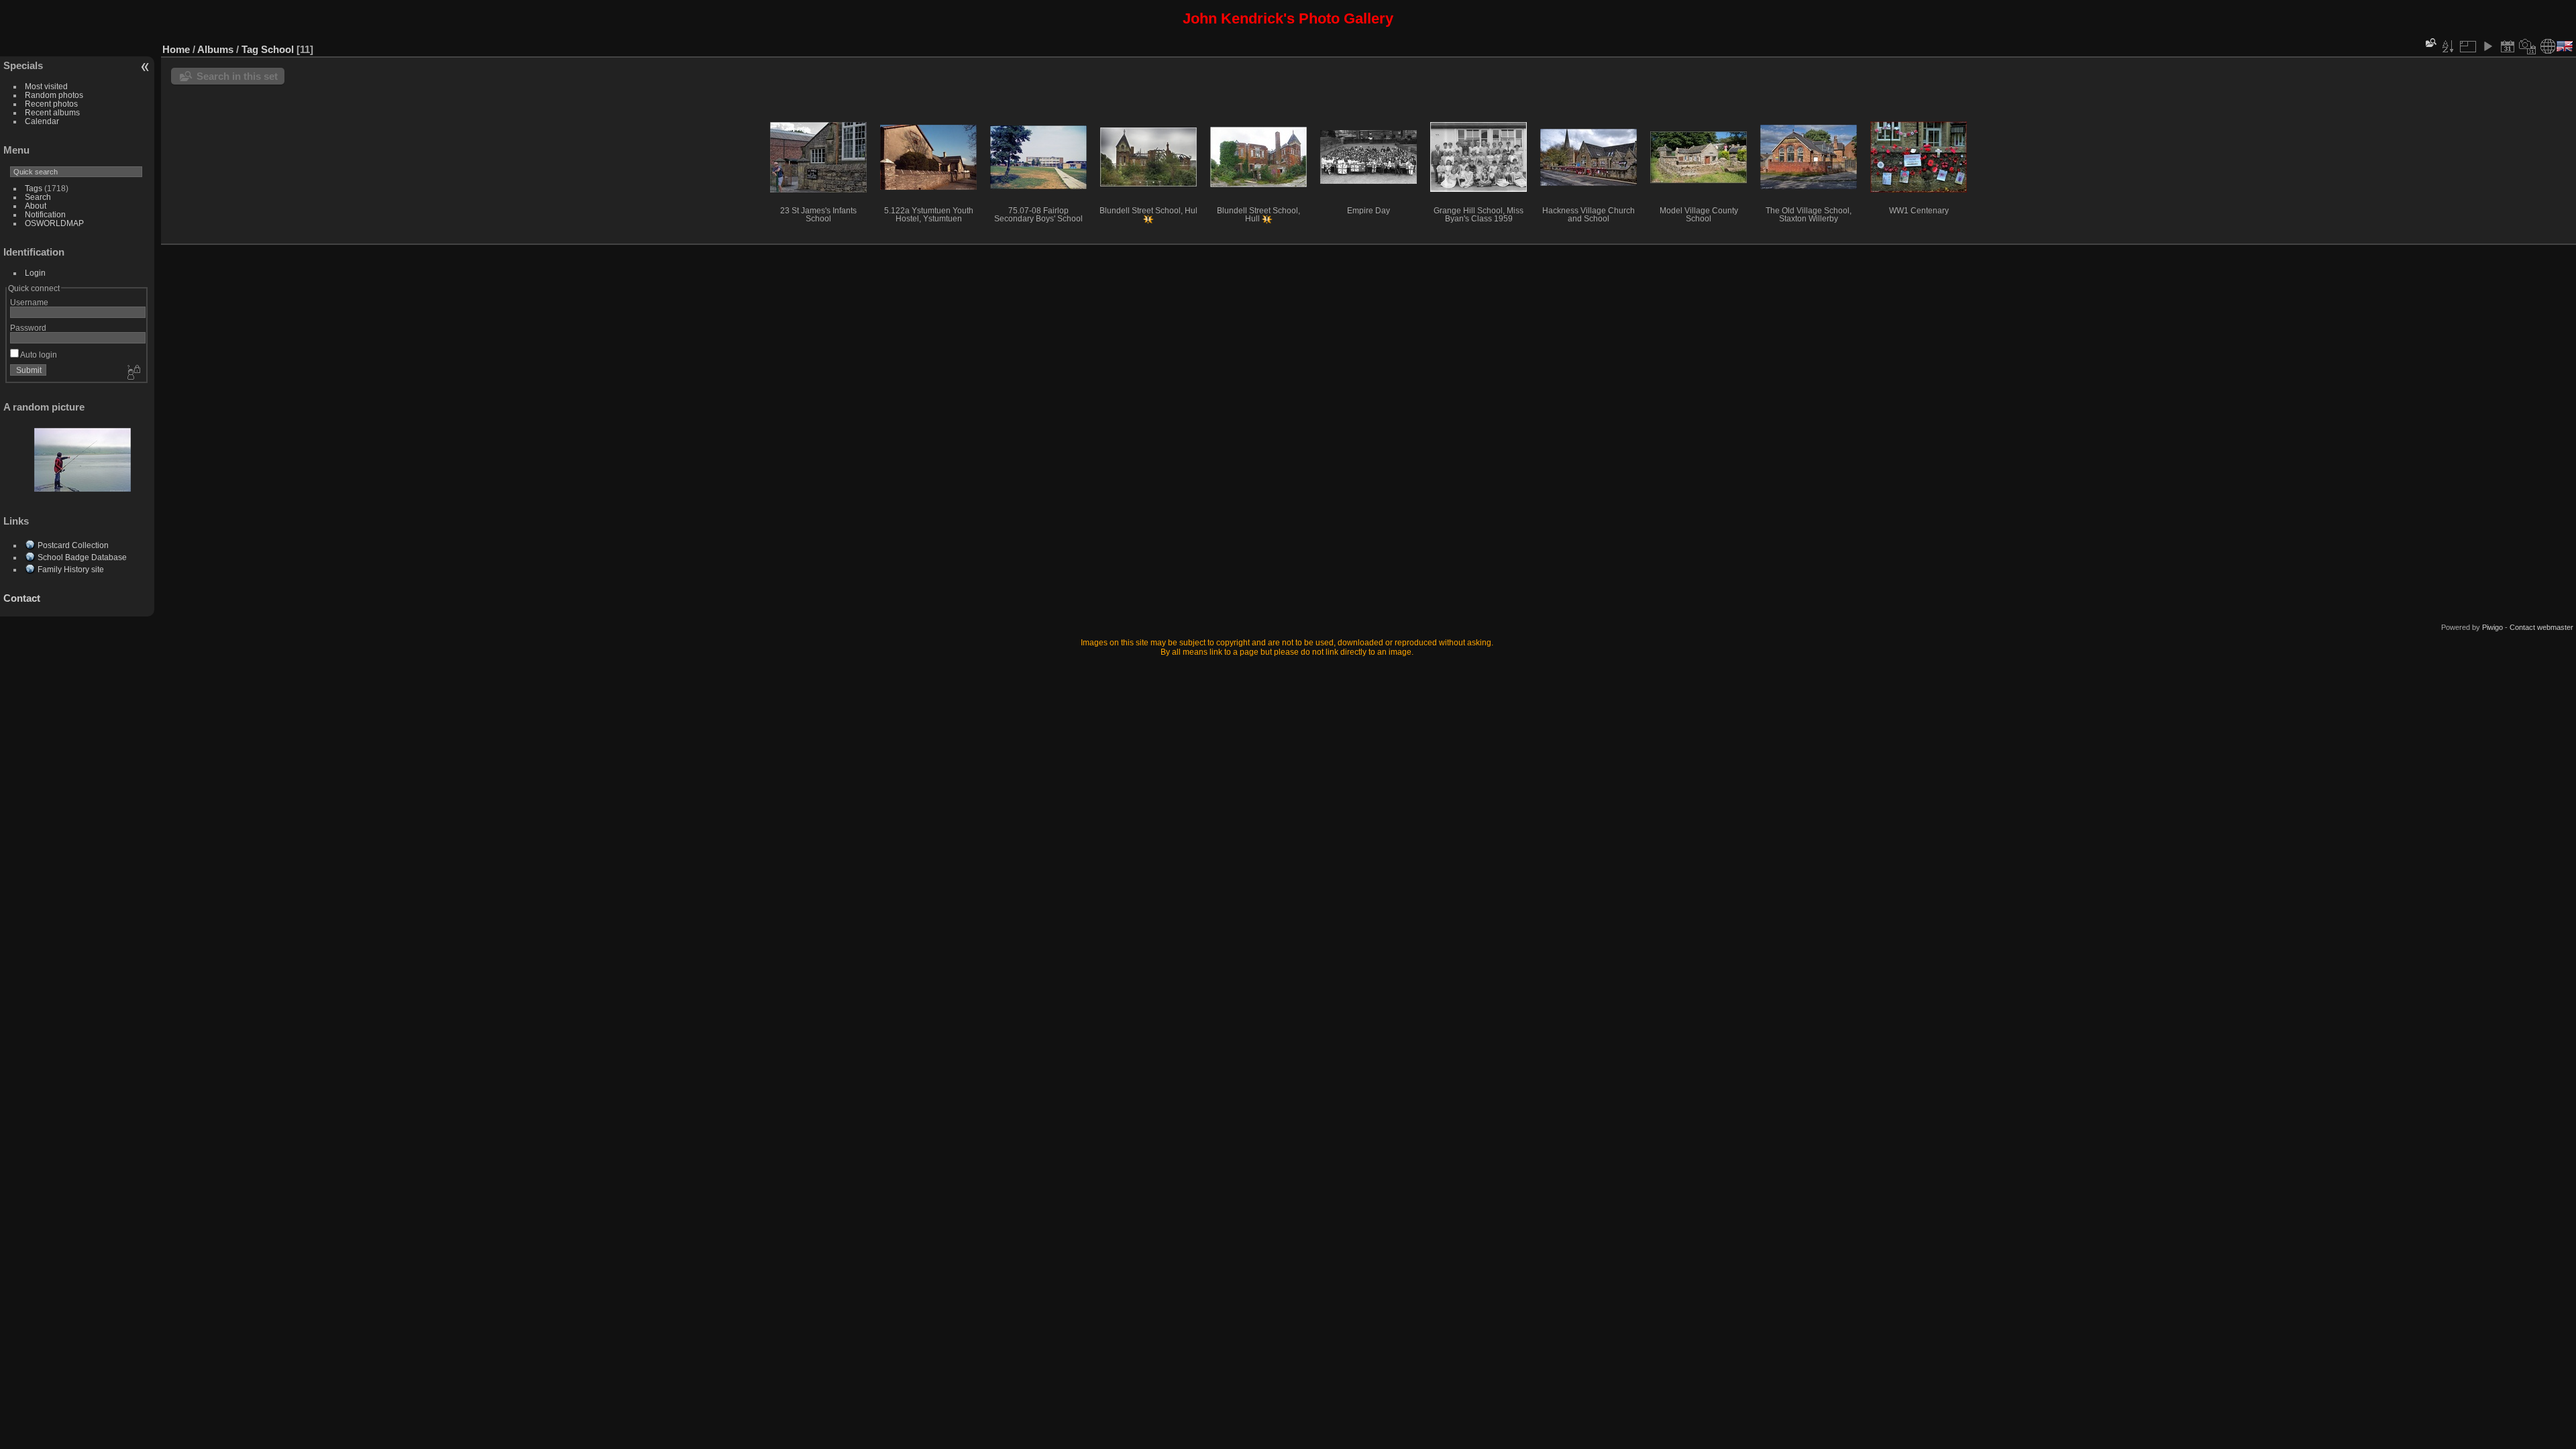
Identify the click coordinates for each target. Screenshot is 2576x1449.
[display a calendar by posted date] (2508, 46)
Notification (45, 214)
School (277, 49)
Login (35, 273)
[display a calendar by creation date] (2528, 46)
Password (28, 328)
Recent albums (52, 112)
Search (38, 197)
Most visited (46, 86)
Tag (250, 49)
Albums (215, 49)
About (36, 206)
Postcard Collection (73, 545)
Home (176, 49)
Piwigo (2492, 627)
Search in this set (237, 76)
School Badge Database (82, 557)
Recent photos (51, 104)
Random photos (54, 95)
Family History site (71, 569)
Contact (22, 598)
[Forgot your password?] (133, 373)
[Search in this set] (2430, 43)
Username (29, 302)
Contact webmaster (2541, 627)
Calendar (42, 121)
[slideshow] (2487, 46)
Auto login (38, 355)
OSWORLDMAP (54, 223)
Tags (34, 188)
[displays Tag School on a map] (2548, 46)
